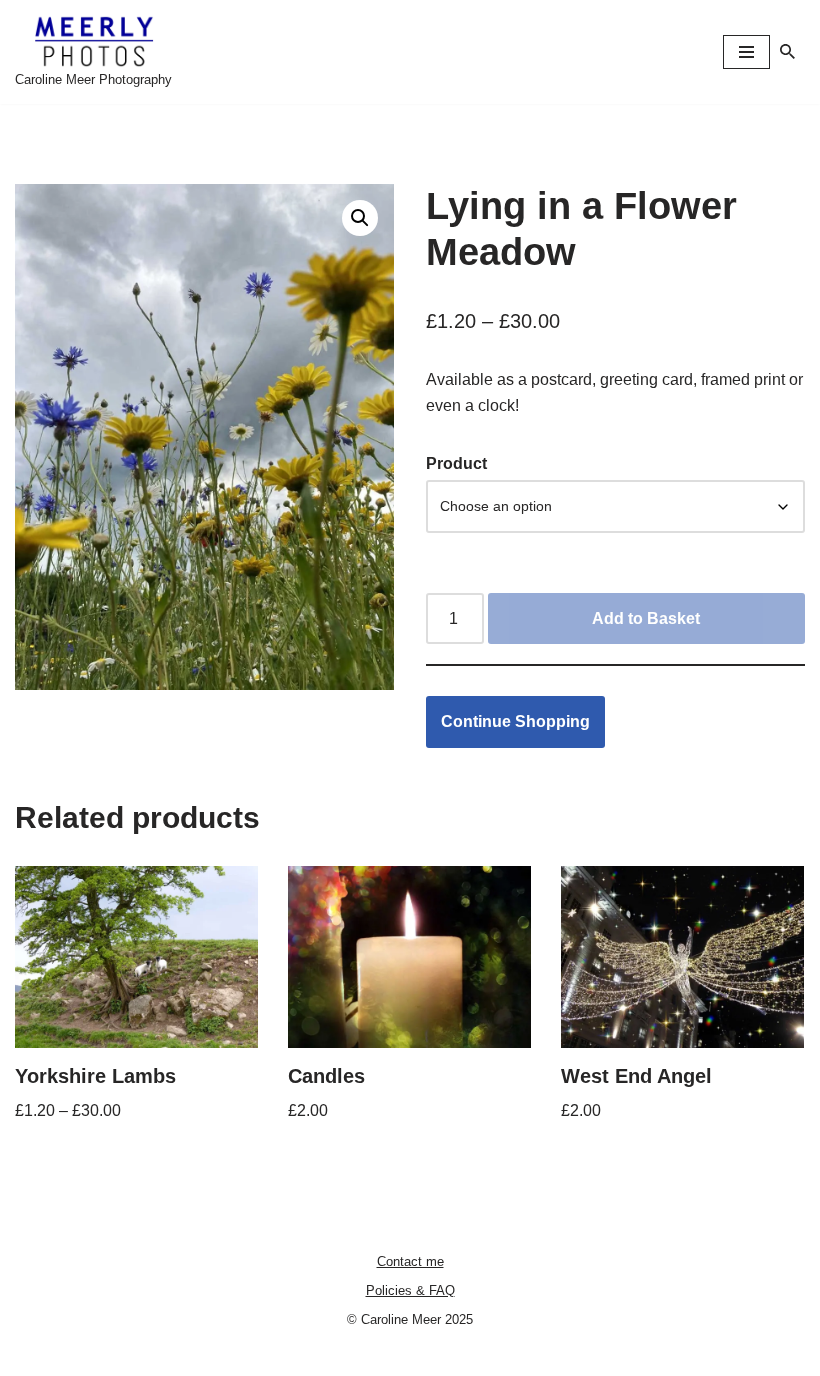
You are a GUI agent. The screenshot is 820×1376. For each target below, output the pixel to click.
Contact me (410, 1261)
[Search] (787, 51)
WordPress (479, 1354)
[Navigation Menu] (746, 52)
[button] (360, 218)
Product (456, 463)
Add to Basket (646, 618)
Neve (320, 1354)
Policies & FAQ (410, 1290)
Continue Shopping (515, 721)
